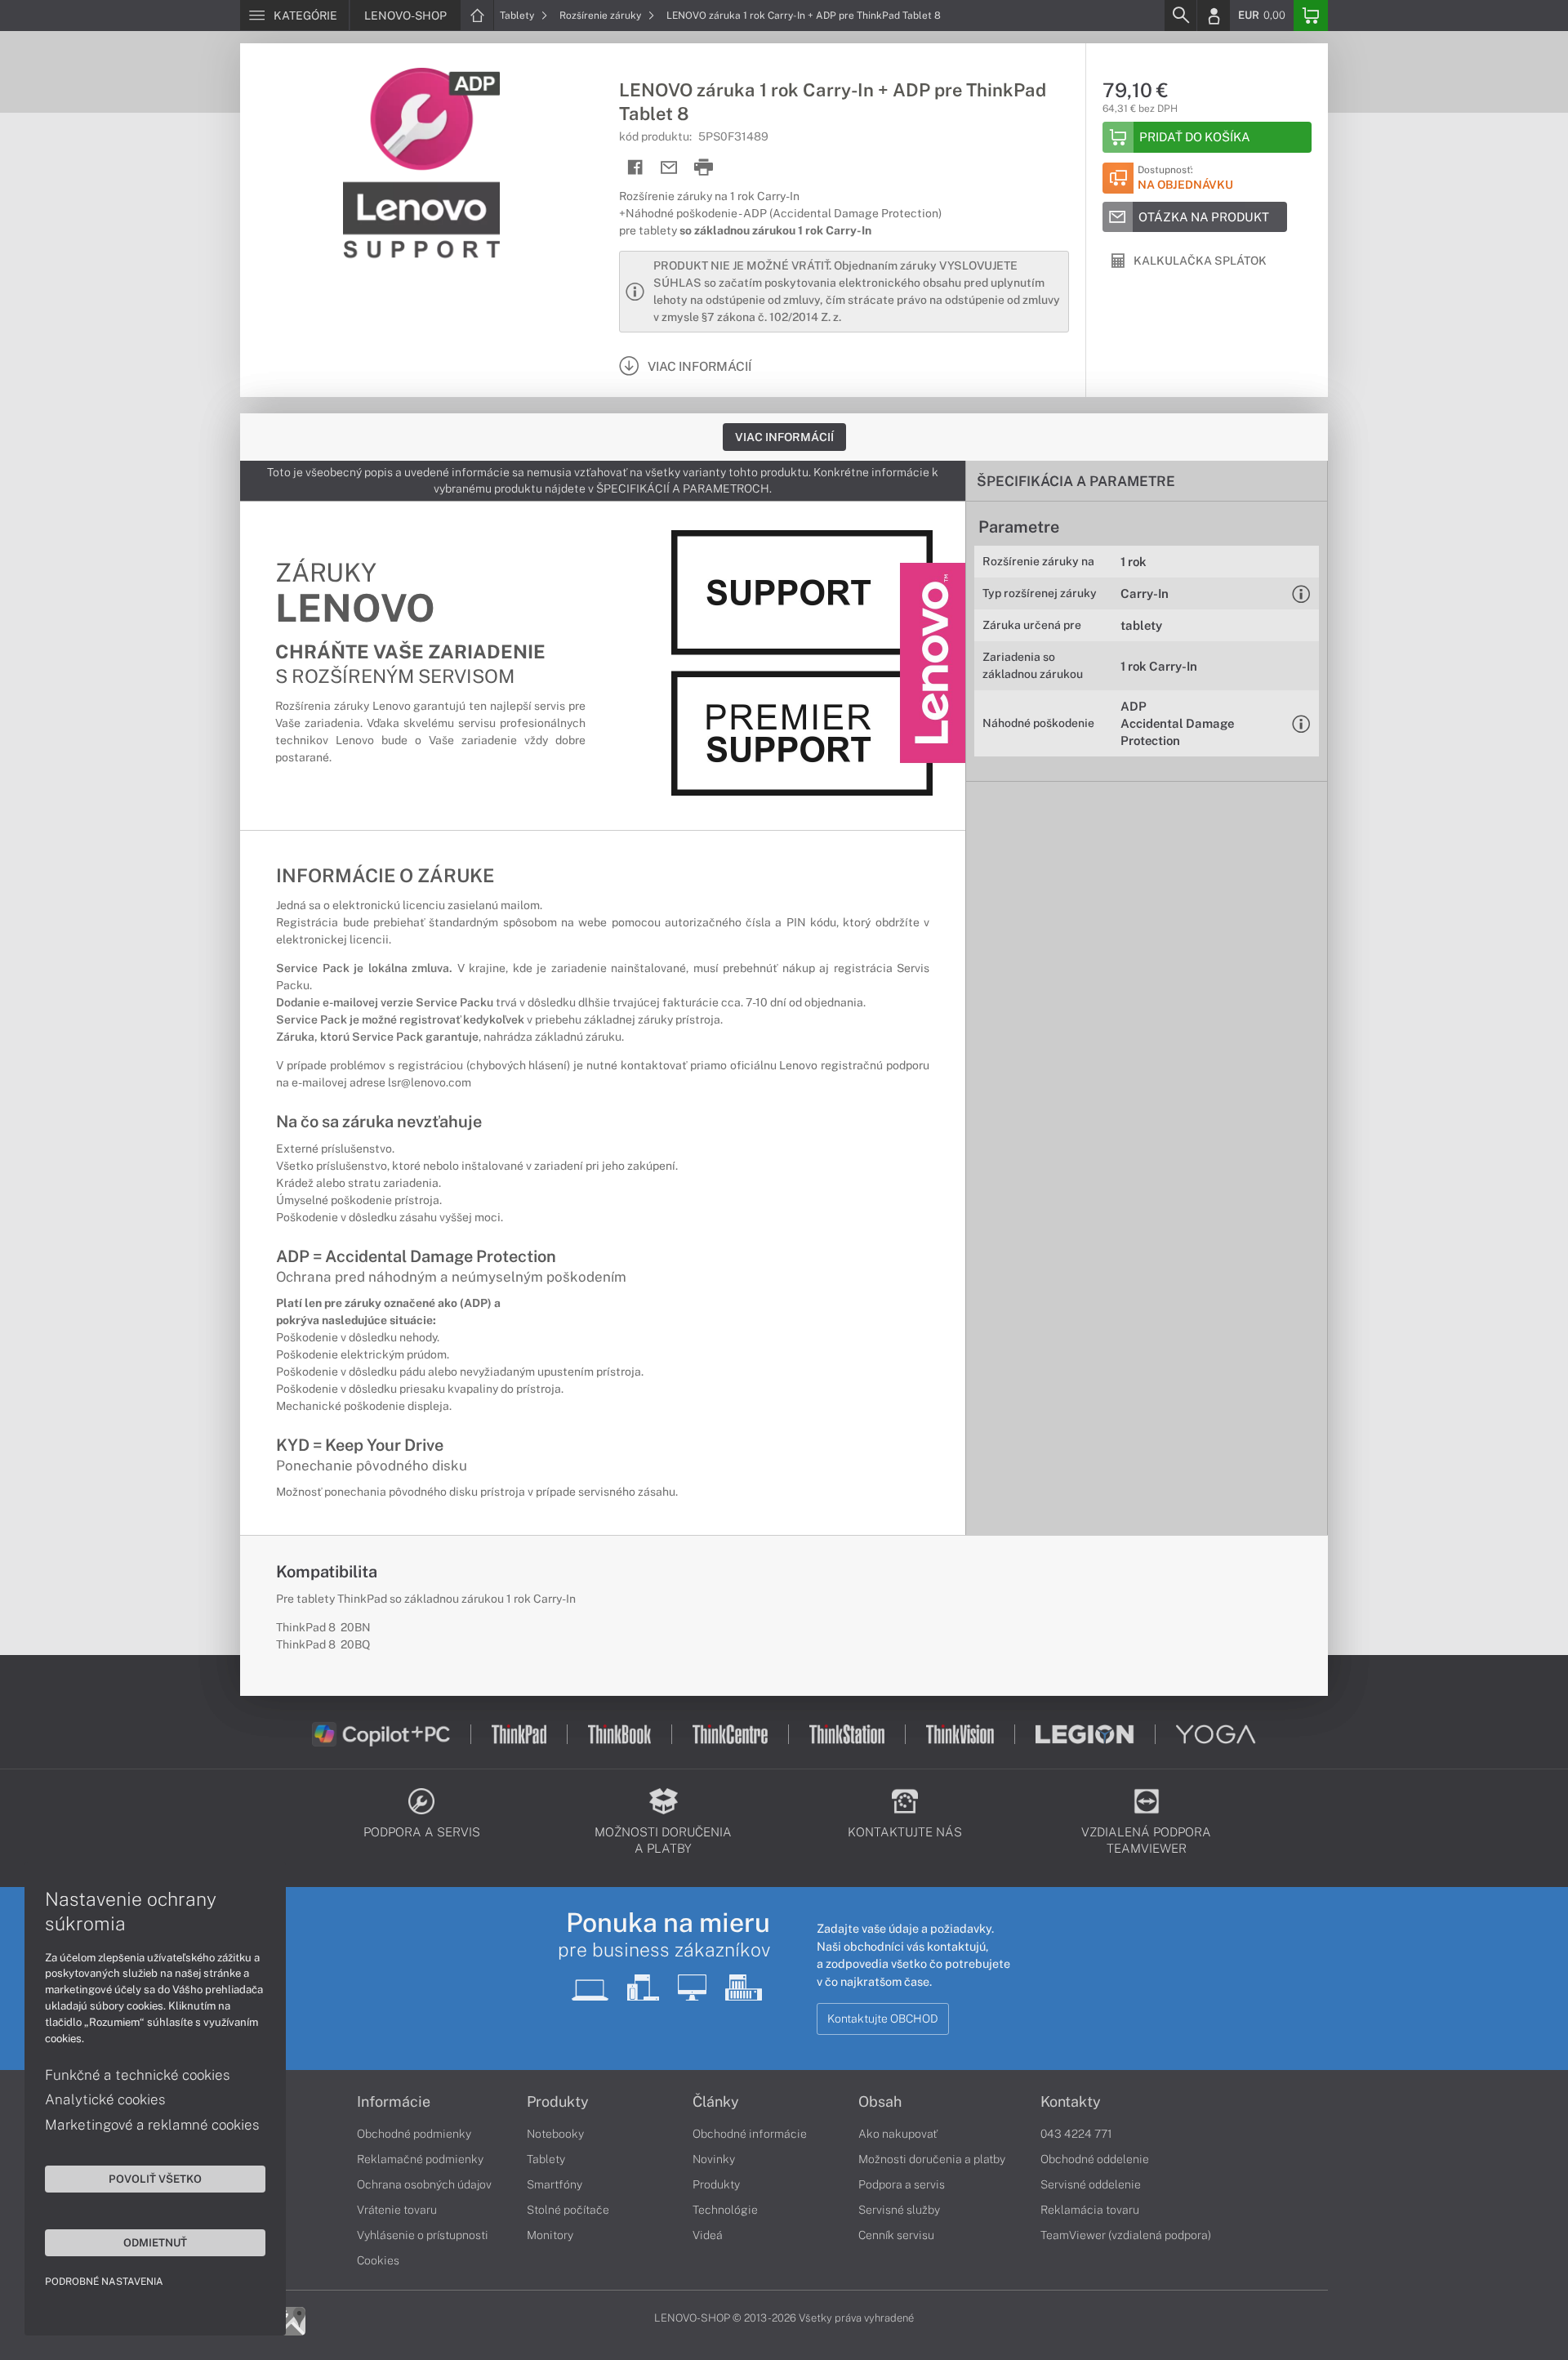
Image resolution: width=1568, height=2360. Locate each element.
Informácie (394, 2102)
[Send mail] (669, 168)
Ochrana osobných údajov (424, 2184)
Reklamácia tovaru (1090, 2210)
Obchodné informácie (750, 2134)
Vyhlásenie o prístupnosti (423, 2235)
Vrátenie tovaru (397, 2210)
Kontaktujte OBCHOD (883, 2019)
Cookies (378, 2260)
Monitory (550, 2235)
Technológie (725, 2210)
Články (716, 2102)
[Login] (1214, 16)
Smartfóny (555, 2184)
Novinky (714, 2159)
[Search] (1180, 16)
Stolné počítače (568, 2210)
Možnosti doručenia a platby (932, 2159)
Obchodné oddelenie (1095, 2159)
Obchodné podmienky (414, 2134)
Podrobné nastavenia (104, 2282)
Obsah (880, 2102)
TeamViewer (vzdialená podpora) (1126, 2235)
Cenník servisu (896, 2235)
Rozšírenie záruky (601, 16)
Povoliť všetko (155, 2179)
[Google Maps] (291, 2320)
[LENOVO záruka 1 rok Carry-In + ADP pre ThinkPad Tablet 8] (421, 166)
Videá (708, 2235)
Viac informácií (784, 437)
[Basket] (1311, 16)
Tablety (518, 16)
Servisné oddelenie (1091, 2184)
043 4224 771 (1076, 2134)
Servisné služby (899, 2210)
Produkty (558, 2102)
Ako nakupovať (898, 2134)
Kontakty (1071, 2102)
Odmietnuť (155, 2242)
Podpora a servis (902, 2184)
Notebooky (555, 2134)
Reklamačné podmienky (420, 2159)
